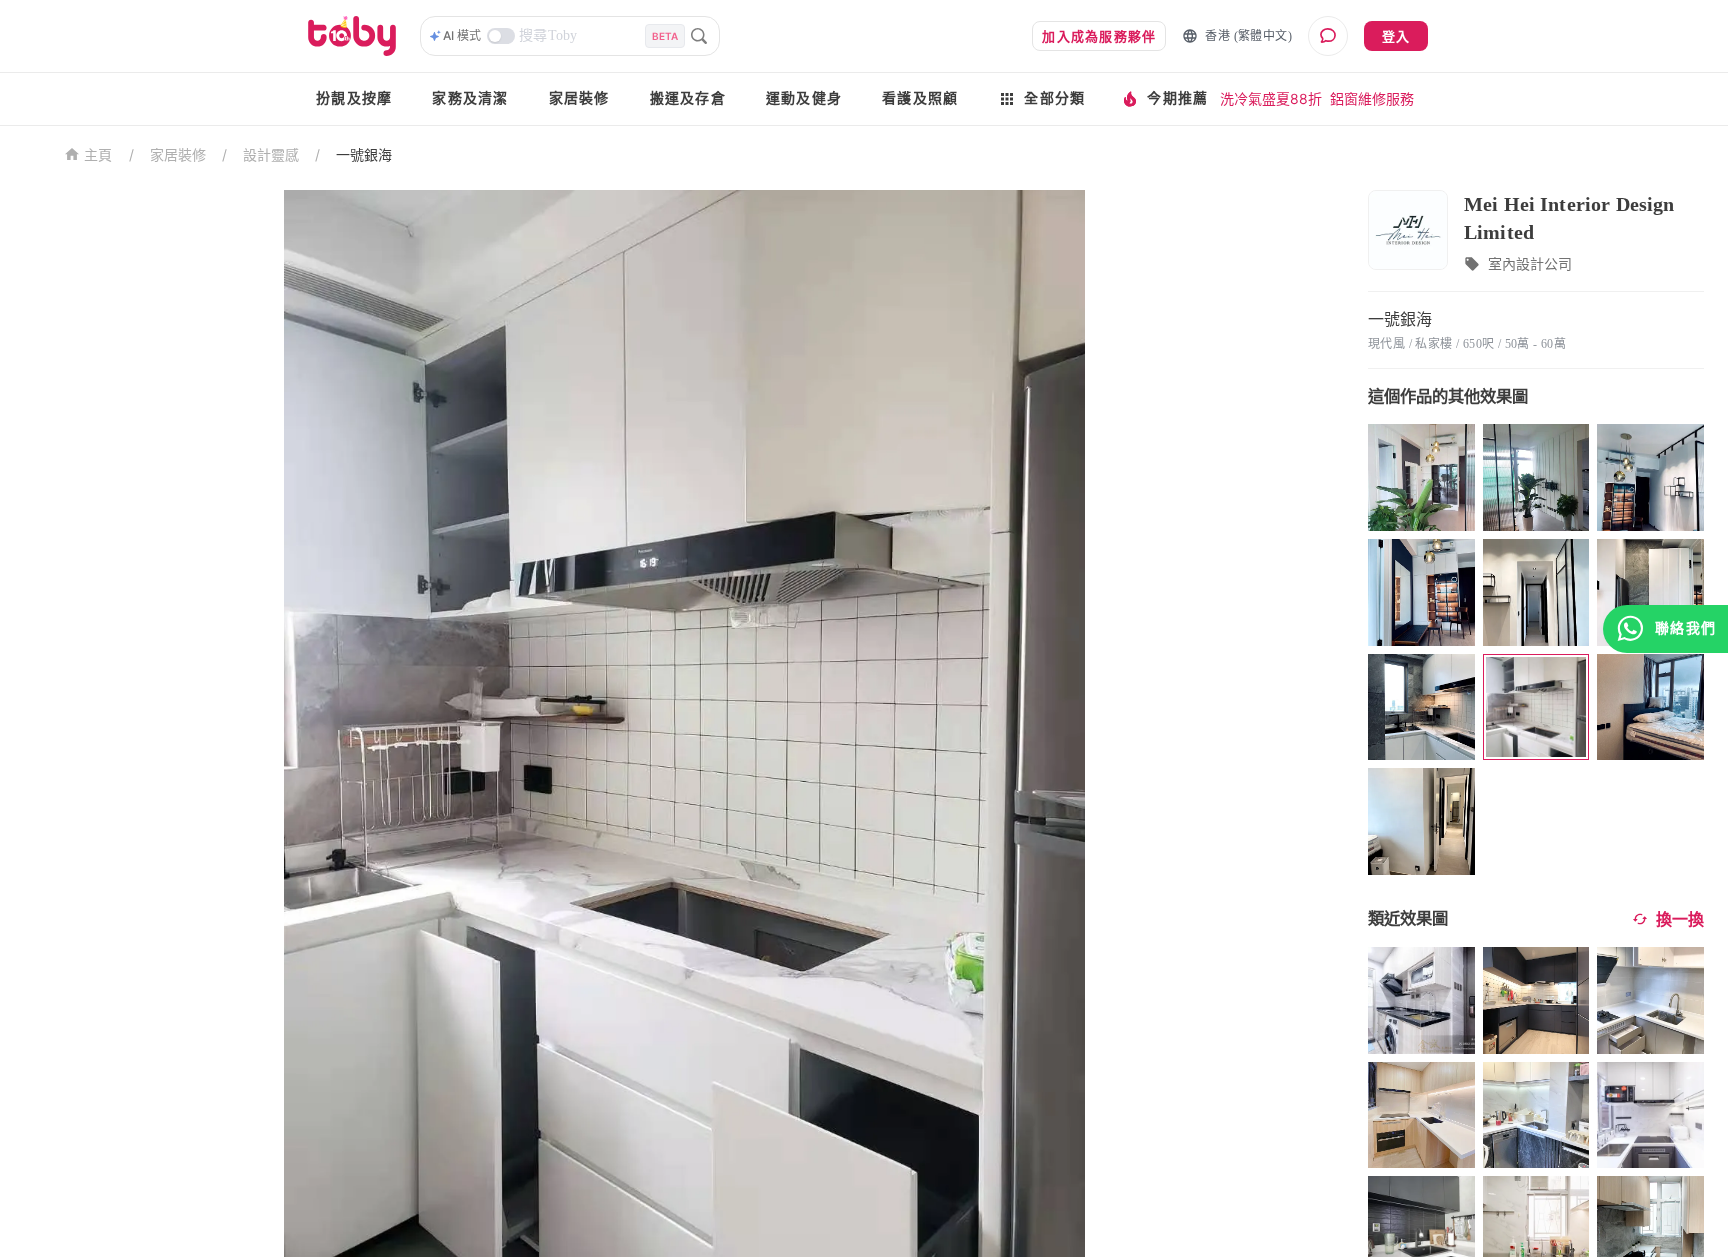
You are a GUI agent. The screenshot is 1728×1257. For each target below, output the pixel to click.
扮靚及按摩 (354, 98)
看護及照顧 (920, 98)
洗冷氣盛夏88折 (1271, 98)
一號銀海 (364, 154)
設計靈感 (271, 154)
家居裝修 (579, 98)
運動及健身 (804, 98)
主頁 (98, 155)
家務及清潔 (470, 98)
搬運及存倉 (688, 98)
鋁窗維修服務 (1372, 98)
